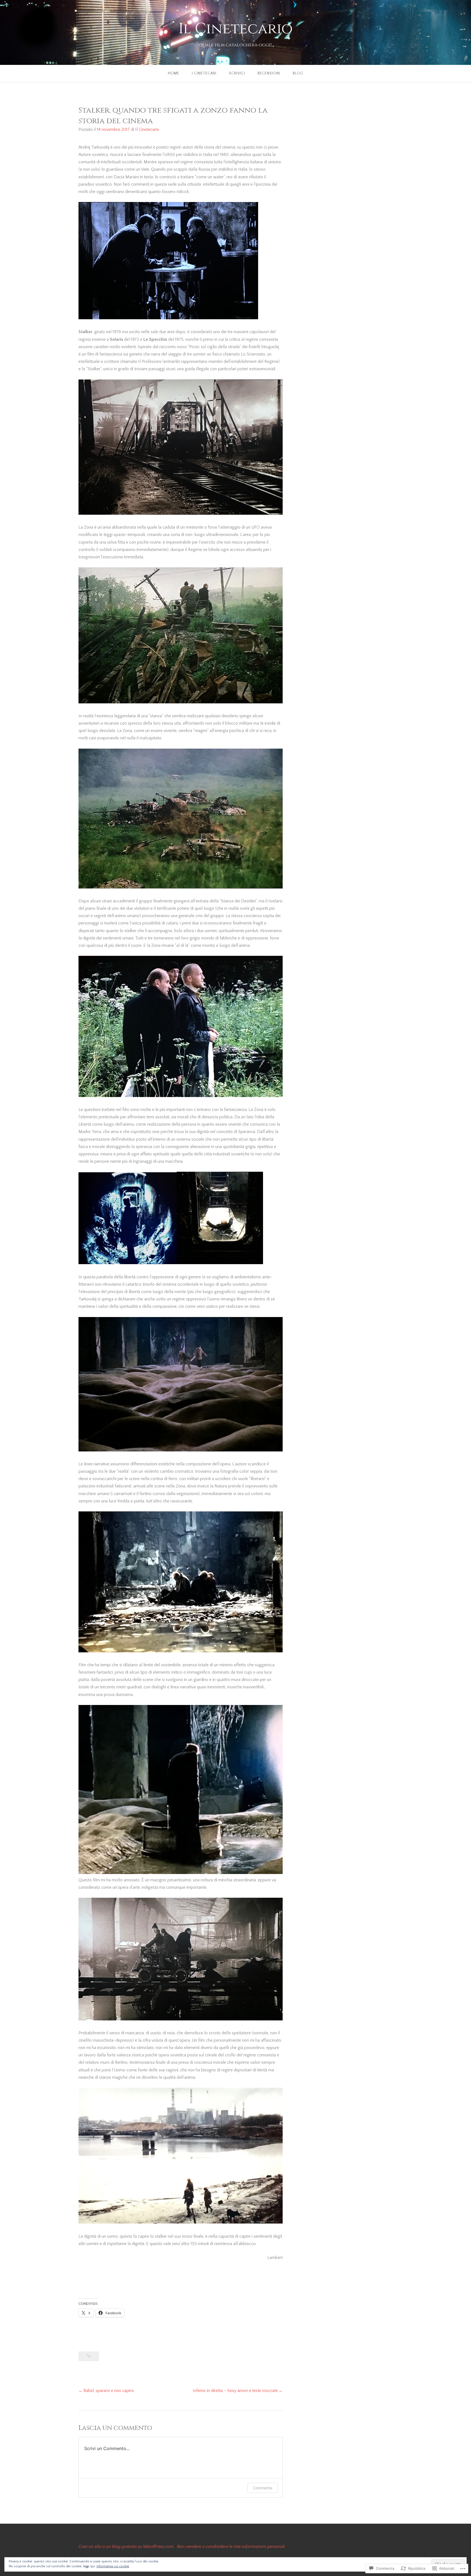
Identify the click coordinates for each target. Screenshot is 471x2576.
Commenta (263, 2488)
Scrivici (237, 73)
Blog (298, 73)
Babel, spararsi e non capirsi (109, 2391)
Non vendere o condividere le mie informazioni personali (231, 2547)
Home (174, 73)
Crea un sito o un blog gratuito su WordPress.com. (127, 2547)
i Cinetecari (204, 73)
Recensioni (269, 73)
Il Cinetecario (236, 29)
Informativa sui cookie (113, 2566)
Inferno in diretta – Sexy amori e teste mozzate (235, 2391)
